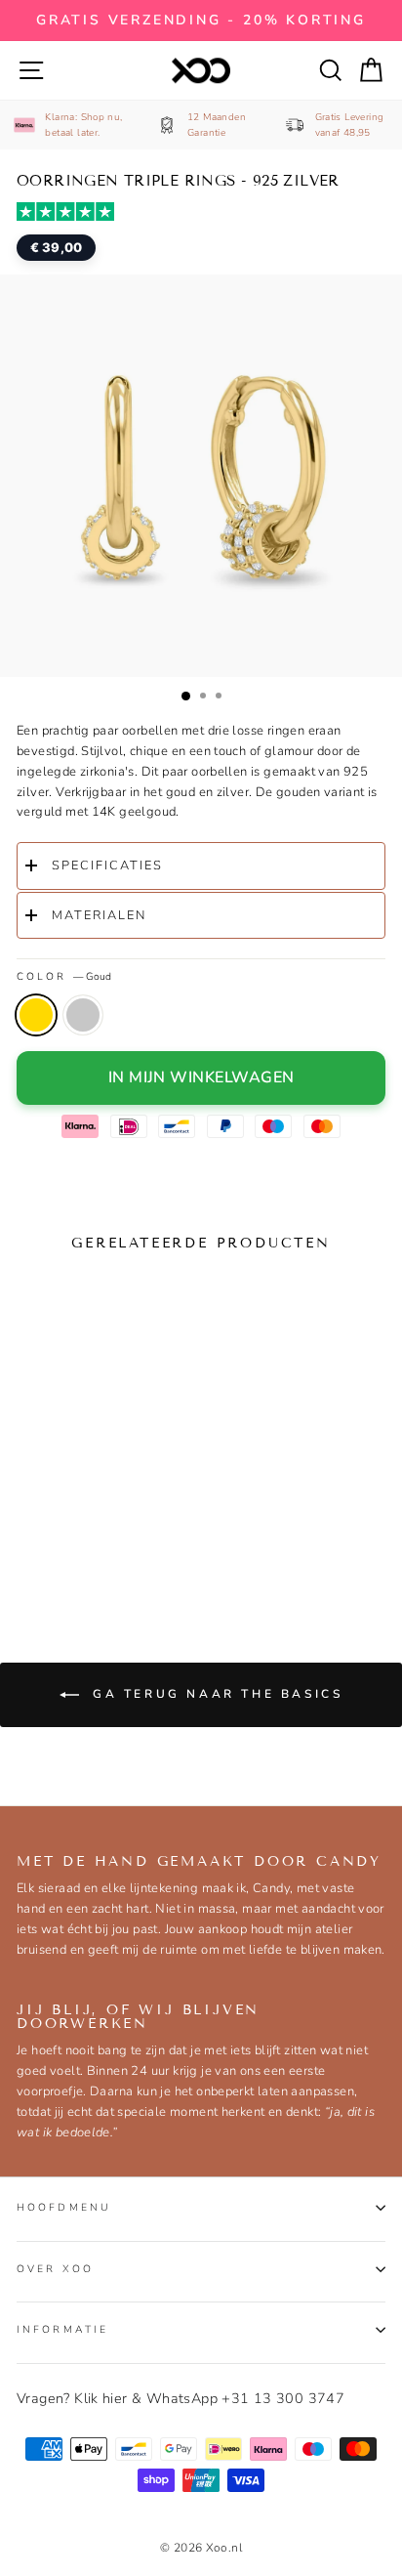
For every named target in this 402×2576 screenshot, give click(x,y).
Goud (36, 1015)
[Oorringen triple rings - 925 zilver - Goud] (35, 1538)
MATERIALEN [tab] (99, 915)
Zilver (83, 1015)
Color (64, 976)
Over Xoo (55, 2269)
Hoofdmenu (64, 2207)
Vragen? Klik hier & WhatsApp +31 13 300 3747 (181, 2398)
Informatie (62, 2329)
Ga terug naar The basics (215, 1694)
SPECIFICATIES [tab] (107, 866)
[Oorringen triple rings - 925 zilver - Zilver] (72, 1538)
